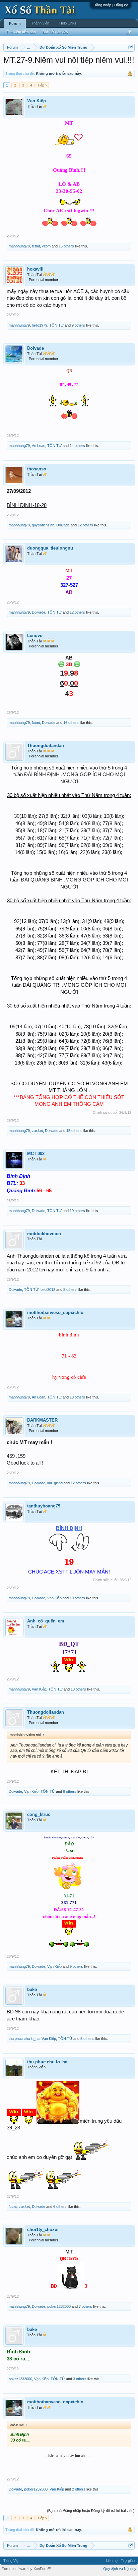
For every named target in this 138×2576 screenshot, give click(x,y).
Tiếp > (42, 85)
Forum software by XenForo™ (26, 2569)
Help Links (68, 23)
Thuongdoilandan (46, 746)
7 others (85, 2306)
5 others (70, 1290)
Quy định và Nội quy (120, 2569)
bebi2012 (48, 1290)
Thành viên (40, 23)
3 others (80, 2379)
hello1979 (40, 325)
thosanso (37, 469)
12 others (85, 525)
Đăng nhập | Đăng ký (111, 5)
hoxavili (35, 269)
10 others (77, 1211)
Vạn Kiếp (37, 101)
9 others (78, 325)
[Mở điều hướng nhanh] (130, 47)
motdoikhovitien (44, 1234)
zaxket (37, 1131)
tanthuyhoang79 (44, 1506)
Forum (15, 23)
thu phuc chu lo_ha (24, 2039)
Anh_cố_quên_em (46, 1621)
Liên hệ (112, 2561)
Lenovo (35, 636)
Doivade (36, 348)
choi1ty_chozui (43, 2229)
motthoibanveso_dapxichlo (55, 1312)
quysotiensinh (43, 525)
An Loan (39, 446)
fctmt (36, 246)
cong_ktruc (39, 1814)
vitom (46, 246)
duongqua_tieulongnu (50, 548)
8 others (70, 1791)
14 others (77, 446)
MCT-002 (36, 1154)
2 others (79, 2489)
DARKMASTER (42, 1420)
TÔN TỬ (56, 325)
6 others (60, 2207)
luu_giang (55, 1483)
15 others (66, 246)
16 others (71, 723)
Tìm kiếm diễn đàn (21, 32)
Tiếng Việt (11, 2561)
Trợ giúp (128, 2561)
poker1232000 (59, 2306)
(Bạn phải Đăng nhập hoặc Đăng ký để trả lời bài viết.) (91, 2511)
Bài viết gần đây (55, 32)
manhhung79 (19, 246)
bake (32, 1989)
